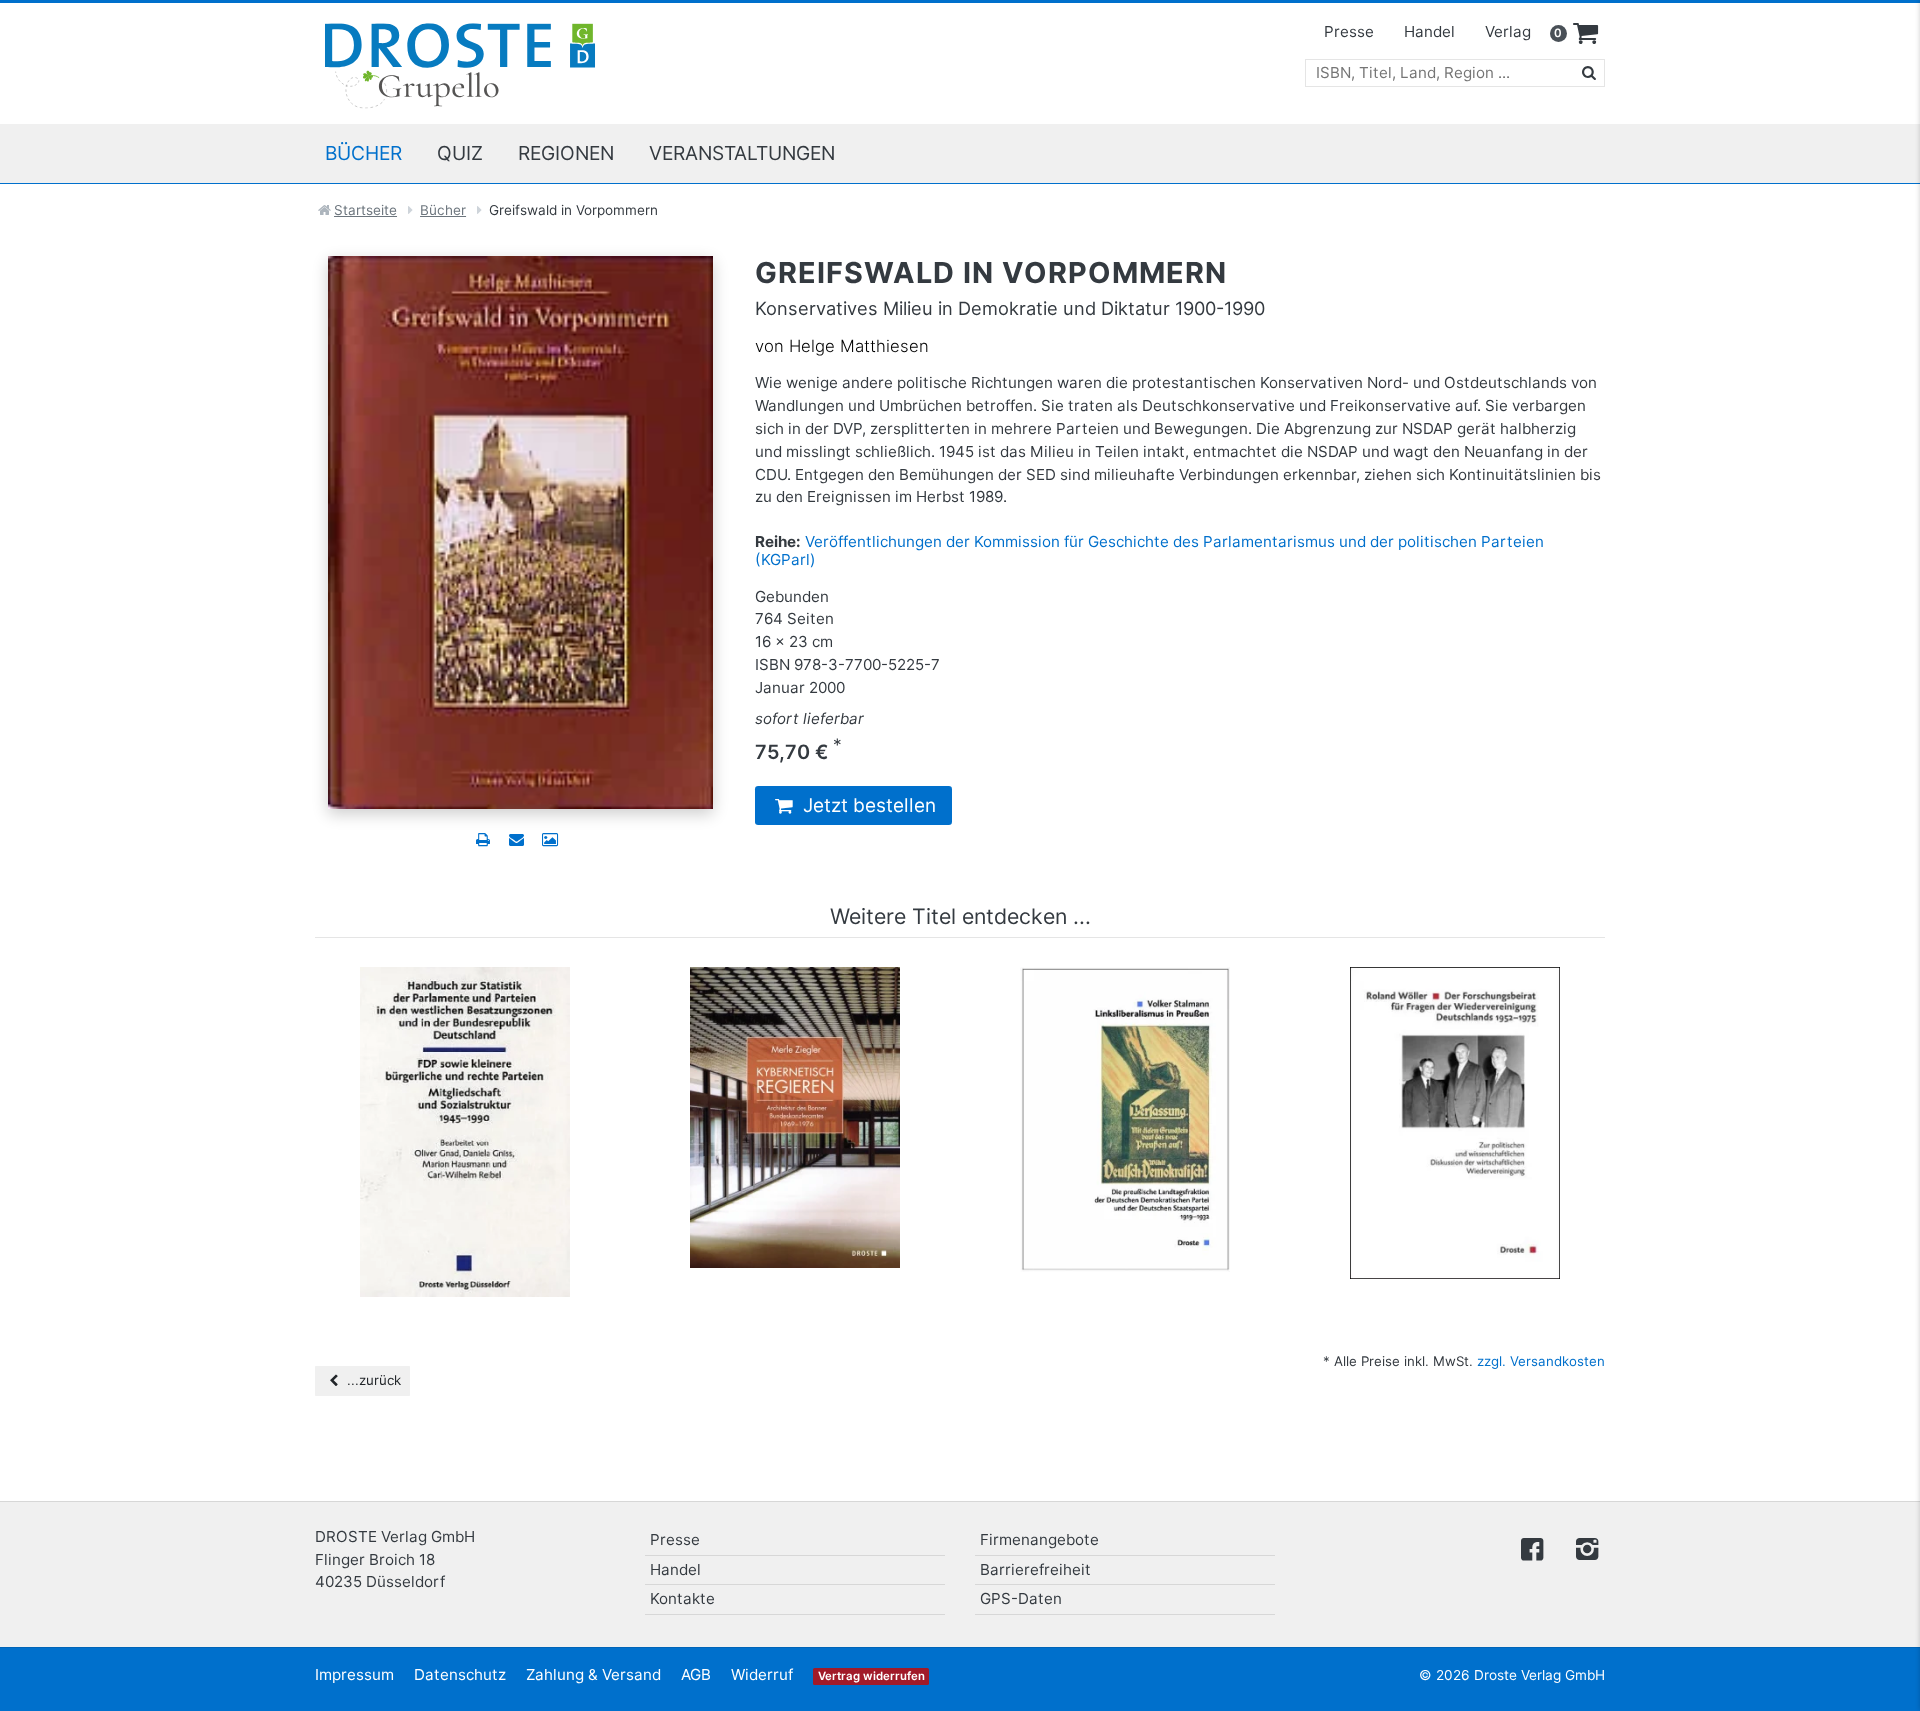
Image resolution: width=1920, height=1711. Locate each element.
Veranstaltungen (742, 153)
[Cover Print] (549, 839)
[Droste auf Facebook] (1532, 1547)
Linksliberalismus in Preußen (1125, 997)
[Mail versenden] (515, 839)
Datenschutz (460, 1674)
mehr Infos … (474, 1077)
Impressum (354, 1674)
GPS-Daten (1021, 1598)
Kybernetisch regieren (795, 997)
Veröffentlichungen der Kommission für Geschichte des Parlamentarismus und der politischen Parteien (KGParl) (1149, 550)
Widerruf (762, 1674)
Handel (1429, 31)
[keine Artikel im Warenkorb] (1586, 34)
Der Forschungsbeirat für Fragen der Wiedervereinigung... (1455, 1007)
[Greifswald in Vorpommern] (520, 531)
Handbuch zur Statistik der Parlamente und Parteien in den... (465, 1007)
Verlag (1508, 31)
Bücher (363, 153)
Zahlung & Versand (593, 1674)
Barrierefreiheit (1035, 1569)
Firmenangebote (1039, 1539)
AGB (696, 1674)
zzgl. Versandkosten (1541, 1361)
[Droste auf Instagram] (1583, 1547)
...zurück (372, 1380)
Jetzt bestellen (867, 805)
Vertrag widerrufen (871, 1676)
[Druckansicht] (482, 839)
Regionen (566, 153)
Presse (1349, 31)
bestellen (474, 1116)
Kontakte (682, 1598)
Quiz (460, 153)
